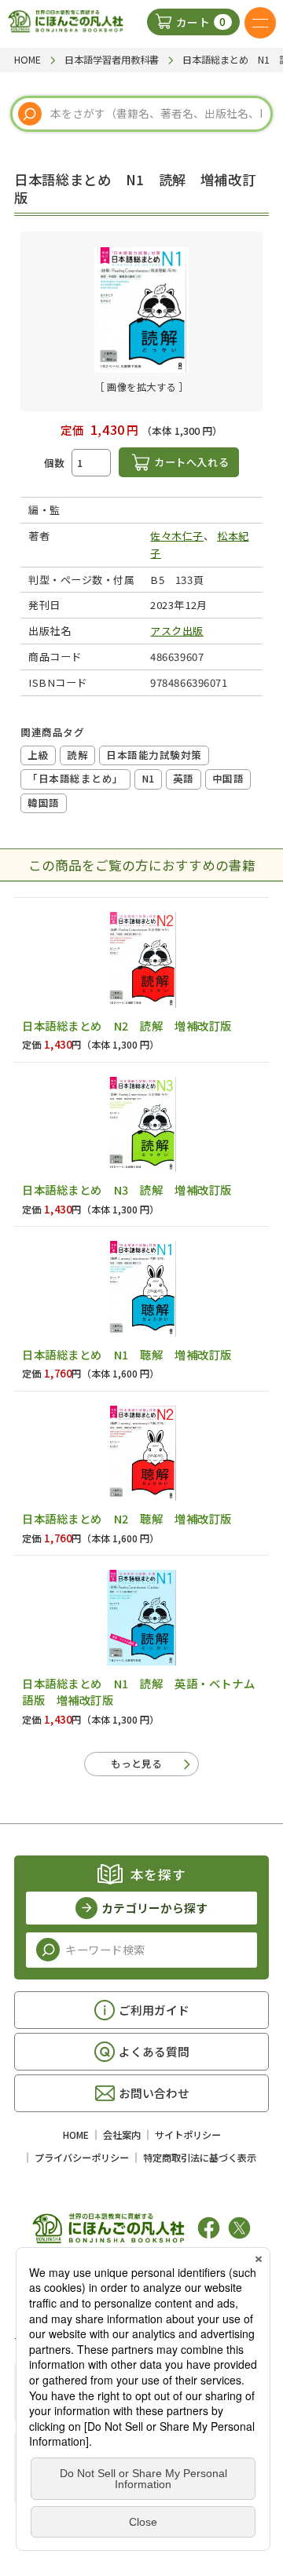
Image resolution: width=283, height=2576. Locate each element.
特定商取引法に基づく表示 (200, 2158)
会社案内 (122, 2135)
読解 (77, 755)
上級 (38, 755)
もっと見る (136, 1763)
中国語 (228, 778)
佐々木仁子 (177, 536)
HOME (76, 2135)
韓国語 (44, 803)
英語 (184, 778)
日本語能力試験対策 (154, 755)
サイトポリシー (188, 2135)
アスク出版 (177, 631)
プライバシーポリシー (82, 2158)
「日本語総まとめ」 (75, 778)
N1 (148, 778)
